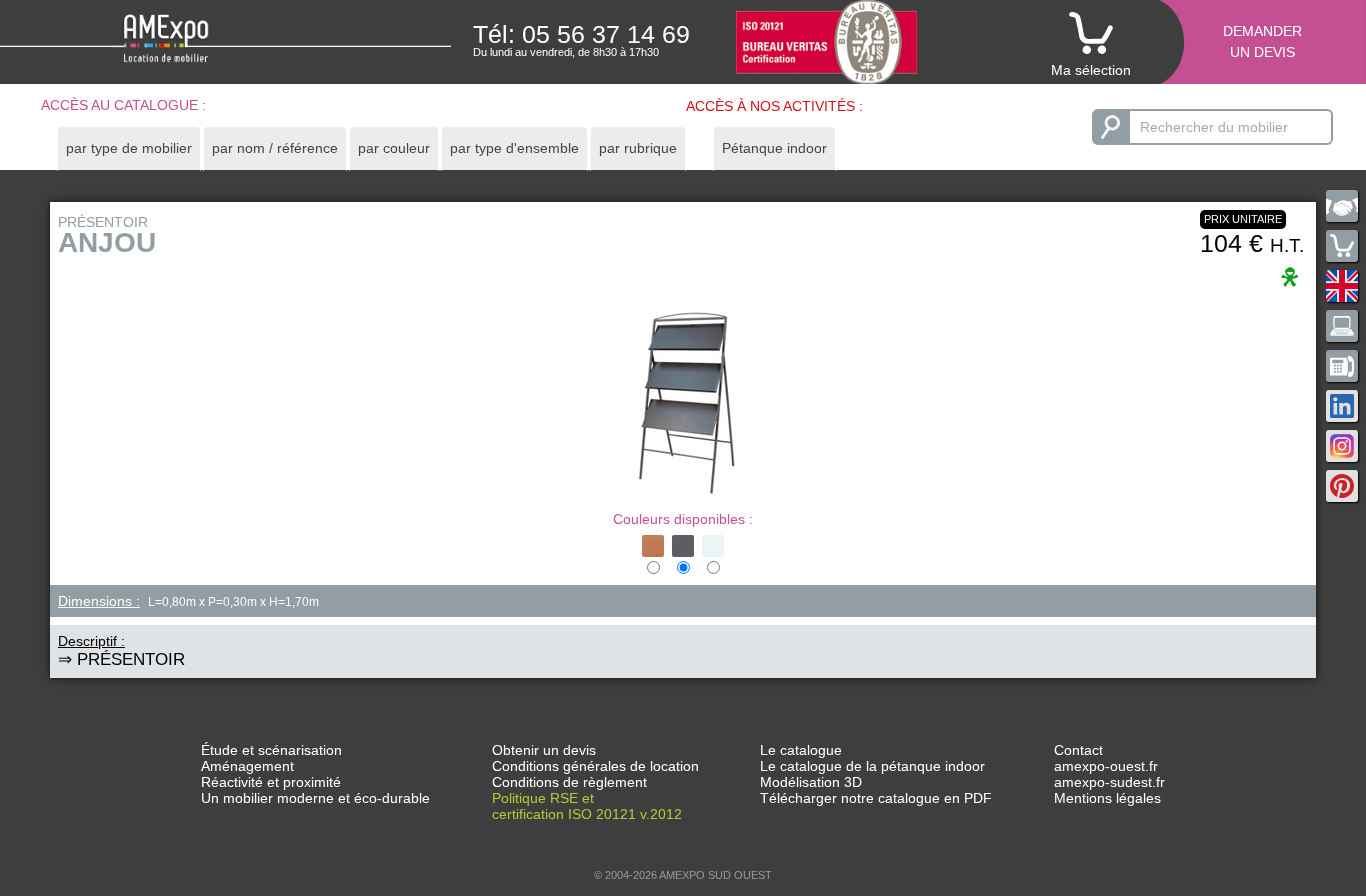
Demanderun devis (1262, 41)
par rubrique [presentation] (638, 148)
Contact (1078, 750)
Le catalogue (801, 750)
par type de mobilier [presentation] (129, 148)
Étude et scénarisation (271, 750)
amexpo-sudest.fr (1109, 782)
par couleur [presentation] (394, 148)
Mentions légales (1107, 798)
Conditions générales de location (595, 766)
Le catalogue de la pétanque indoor (872, 766)
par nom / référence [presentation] (275, 148)
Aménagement (247, 766)
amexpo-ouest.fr (1106, 766)
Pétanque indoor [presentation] (774, 148)
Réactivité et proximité (271, 782)
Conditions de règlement (569, 782)
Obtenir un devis (544, 750)
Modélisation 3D (811, 782)
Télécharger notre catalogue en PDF (876, 798)
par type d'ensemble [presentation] (514, 148)
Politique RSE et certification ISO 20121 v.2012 (587, 806)
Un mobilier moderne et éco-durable (315, 798)
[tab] (129, 148)
